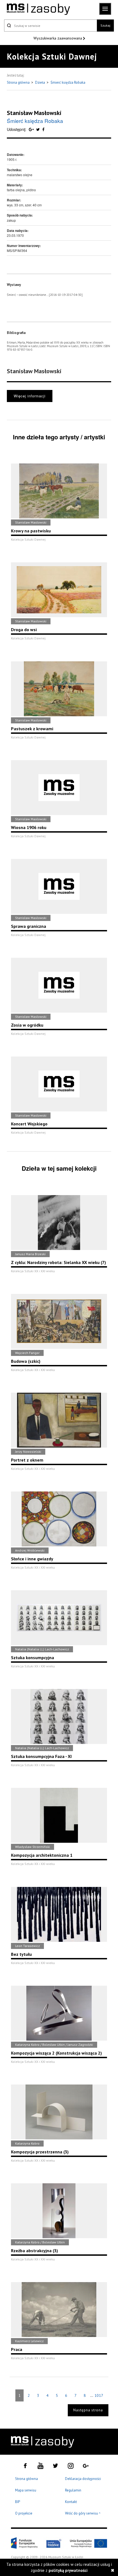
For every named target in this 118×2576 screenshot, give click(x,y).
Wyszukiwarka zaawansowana (58, 38)
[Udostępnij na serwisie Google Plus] (32, 129)
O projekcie (24, 2513)
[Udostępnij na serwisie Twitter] (39, 129)
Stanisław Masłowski (34, 113)
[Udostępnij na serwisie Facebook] (43, 129)
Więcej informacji (30, 396)
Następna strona (88, 2410)
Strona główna (19, 82)
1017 (99, 2395)
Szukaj (105, 25)
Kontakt (71, 2502)
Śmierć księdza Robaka (68, 82)
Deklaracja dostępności (83, 2479)
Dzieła (40, 82)
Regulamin (73, 2490)
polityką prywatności (68, 2570)
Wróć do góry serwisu (83, 2514)
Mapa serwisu (26, 2490)
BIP (18, 2502)
